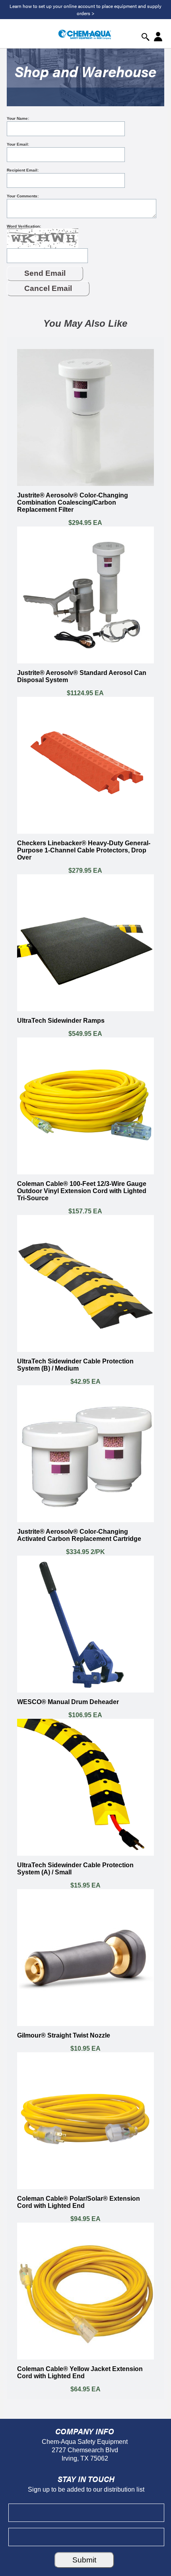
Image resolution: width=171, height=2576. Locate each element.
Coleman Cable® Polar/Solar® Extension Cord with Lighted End (79, 2202)
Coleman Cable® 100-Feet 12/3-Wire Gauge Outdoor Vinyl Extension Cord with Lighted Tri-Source (82, 1191)
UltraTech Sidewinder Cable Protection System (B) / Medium (75, 1365)
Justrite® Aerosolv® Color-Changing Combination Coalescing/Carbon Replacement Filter (73, 502)
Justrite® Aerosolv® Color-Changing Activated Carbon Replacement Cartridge (79, 1535)
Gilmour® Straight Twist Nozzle (64, 2035)
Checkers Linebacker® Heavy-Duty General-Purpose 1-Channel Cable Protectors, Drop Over (84, 850)
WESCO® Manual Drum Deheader (68, 1702)
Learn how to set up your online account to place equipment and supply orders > (85, 10)
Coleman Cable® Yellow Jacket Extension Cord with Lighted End (80, 2372)
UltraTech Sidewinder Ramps (61, 1021)
